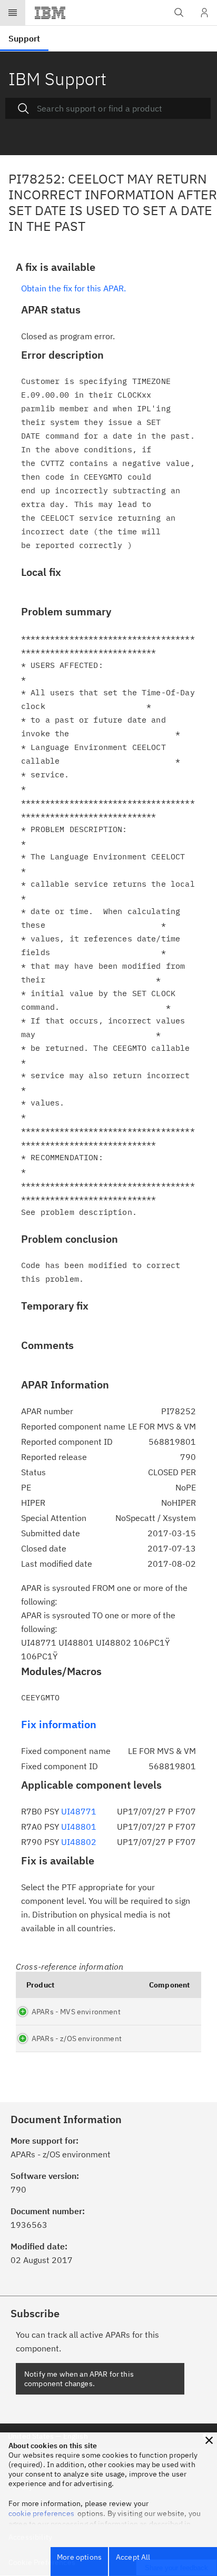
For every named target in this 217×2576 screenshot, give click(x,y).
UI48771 (79, 1811)
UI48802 (79, 1842)
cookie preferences (41, 2513)
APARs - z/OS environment (77, 2039)
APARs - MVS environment (76, 2012)
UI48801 (79, 1827)
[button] (209, 2440)
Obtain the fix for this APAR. (73, 288)
